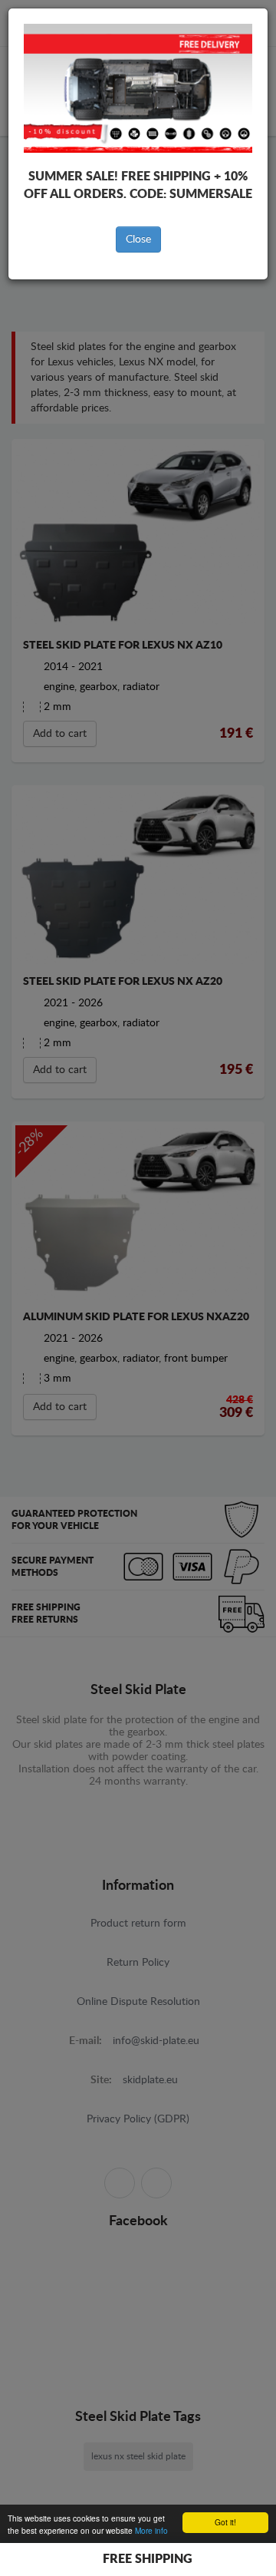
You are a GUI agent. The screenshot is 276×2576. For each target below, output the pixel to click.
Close (138, 239)
